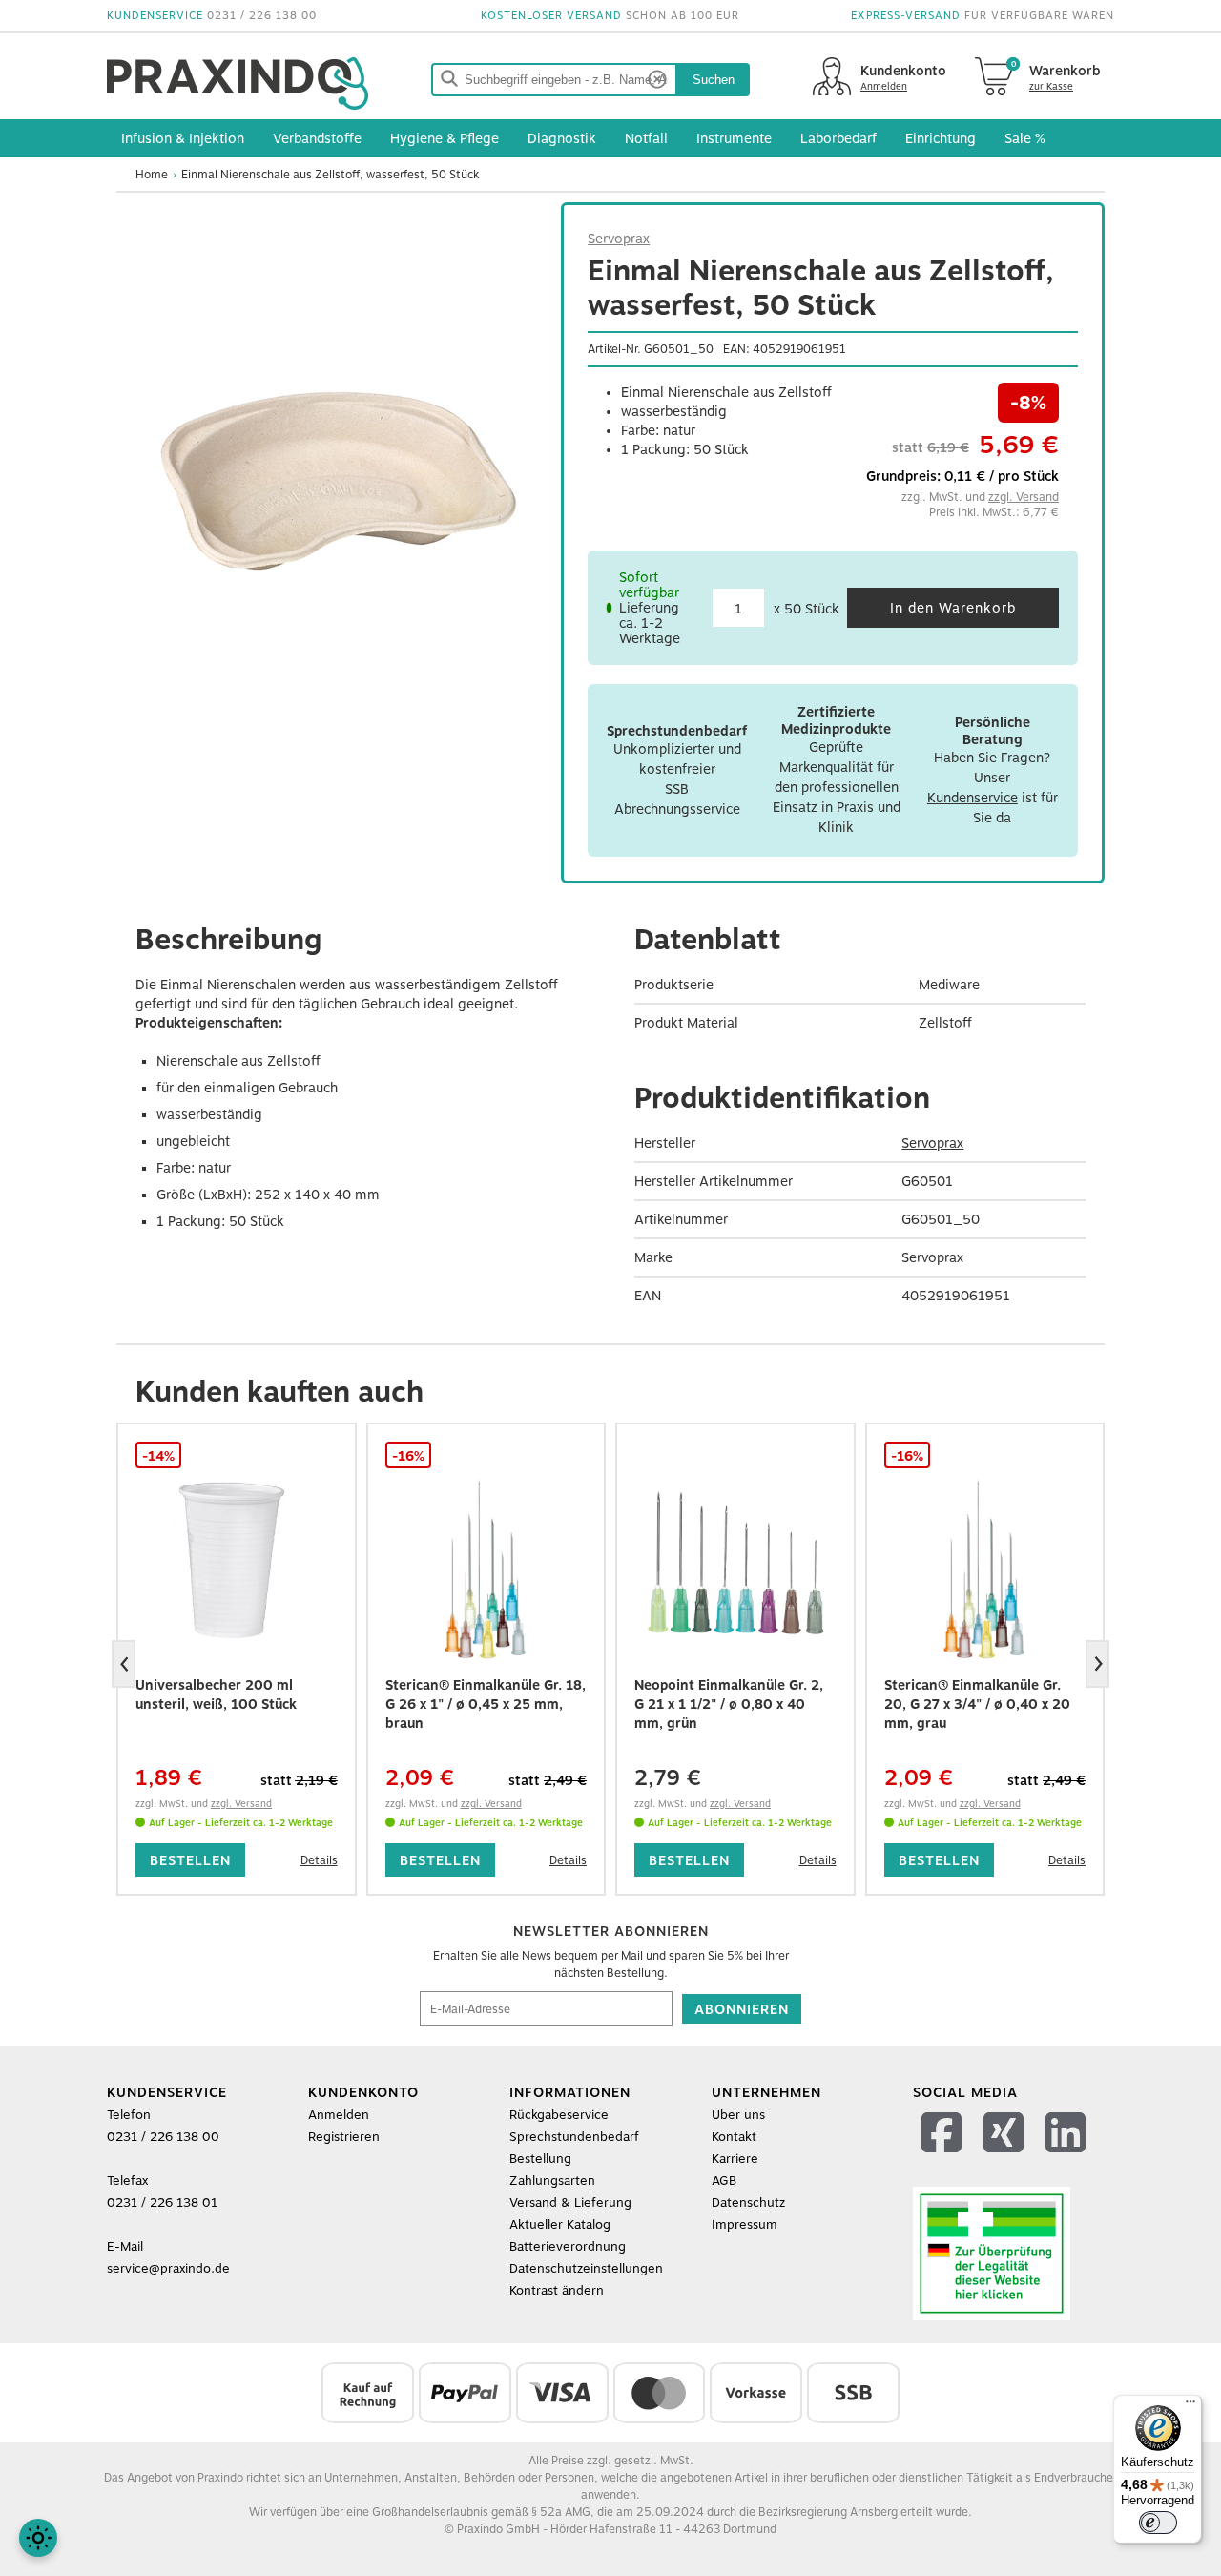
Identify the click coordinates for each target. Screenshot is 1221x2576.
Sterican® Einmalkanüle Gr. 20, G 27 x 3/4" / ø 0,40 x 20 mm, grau (977, 1704)
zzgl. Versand (1024, 497)
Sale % (1025, 138)
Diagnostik (562, 138)
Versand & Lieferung (570, 2202)
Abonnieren (742, 2009)
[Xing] (1006, 2157)
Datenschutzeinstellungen (586, 2268)
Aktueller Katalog (560, 2224)
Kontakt (734, 2137)
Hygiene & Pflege (445, 138)
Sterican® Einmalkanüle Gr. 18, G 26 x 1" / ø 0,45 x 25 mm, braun (486, 1704)
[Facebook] (944, 2157)
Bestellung (540, 2159)
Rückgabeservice (559, 2115)
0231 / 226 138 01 (162, 2202)
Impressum (745, 2224)
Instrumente (734, 138)
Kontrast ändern (557, 2290)
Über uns (738, 2115)
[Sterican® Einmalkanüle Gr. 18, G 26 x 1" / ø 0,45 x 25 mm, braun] (486, 1570)
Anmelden (339, 2115)
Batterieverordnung (568, 2246)
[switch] (1158, 2523)
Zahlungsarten (552, 2181)
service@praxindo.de (168, 2268)
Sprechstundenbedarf (574, 2137)
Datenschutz (748, 2202)
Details (319, 1860)
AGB (724, 2181)
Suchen (714, 80)
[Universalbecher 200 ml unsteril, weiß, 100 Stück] (237, 1570)
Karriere (735, 2159)
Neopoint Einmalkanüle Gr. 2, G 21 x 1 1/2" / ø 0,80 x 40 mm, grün (729, 1704)
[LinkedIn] (1068, 2157)
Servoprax (619, 239)
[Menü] (1190, 2406)
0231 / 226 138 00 (262, 16)
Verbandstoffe (317, 138)
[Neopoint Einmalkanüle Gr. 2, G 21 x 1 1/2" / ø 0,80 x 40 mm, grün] (735, 1570)
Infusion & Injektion (183, 138)
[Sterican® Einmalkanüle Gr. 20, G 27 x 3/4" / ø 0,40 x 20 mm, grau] (985, 1570)
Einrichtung (941, 138)
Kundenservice (973, 798)
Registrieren (344, 2137)
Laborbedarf (838, 138)
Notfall (646, 138)
